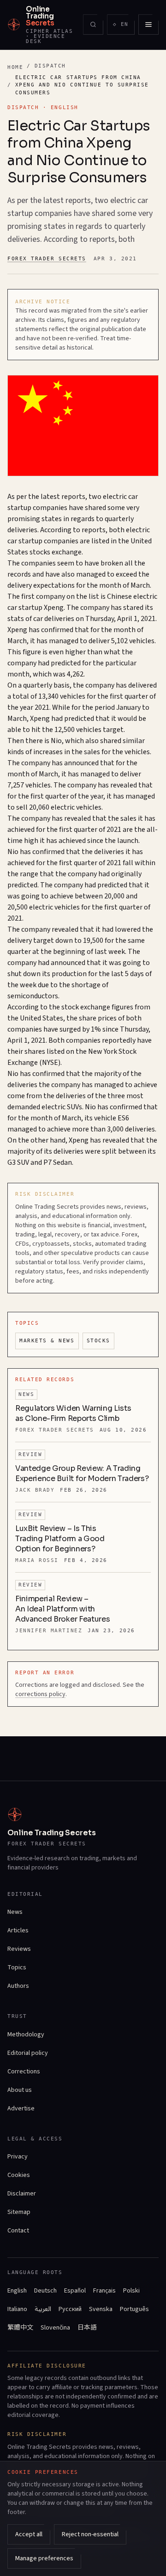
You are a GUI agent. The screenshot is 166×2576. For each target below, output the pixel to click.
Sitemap (19, 2212)
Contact (18, 2231)
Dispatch (50, 66)
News (15, 1912)
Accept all (29, 2534)
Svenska (101, 2309)
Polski (131, 2291)
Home (15, 67)
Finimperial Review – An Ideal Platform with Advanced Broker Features (62, 1609)
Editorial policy (28, 2053)
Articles (18, 1930)
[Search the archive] (93, 25)
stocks (40, 552)
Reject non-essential (90, 2534)
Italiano (17, 2309)
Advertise (21, 2109)
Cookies (19, 2175)
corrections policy (40, 1694)
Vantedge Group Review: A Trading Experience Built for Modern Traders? (82, 1473)
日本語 (87, 2328)
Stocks (98, 1341)
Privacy (18, 2157)
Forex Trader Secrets (47, 259)
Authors (18, 1986)
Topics (17, 1967)
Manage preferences (44, 2558)
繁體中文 (20, 2328)
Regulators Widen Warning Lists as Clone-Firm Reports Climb (73, 1413)
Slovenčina (55, 2328)
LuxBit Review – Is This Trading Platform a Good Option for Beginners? (60, 1539)
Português (134, 2309)
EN (124, 26)
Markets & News (47, 1341)
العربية (43, 2309)
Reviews (19, 1949)
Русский (70, 2309)
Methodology (26, 2035)
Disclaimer (22, 2194)
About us (20, 2090)
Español (75, 2291)
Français (104, 2291)
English (17, 2291)
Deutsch (45, 2291)
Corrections (24, 2072)
